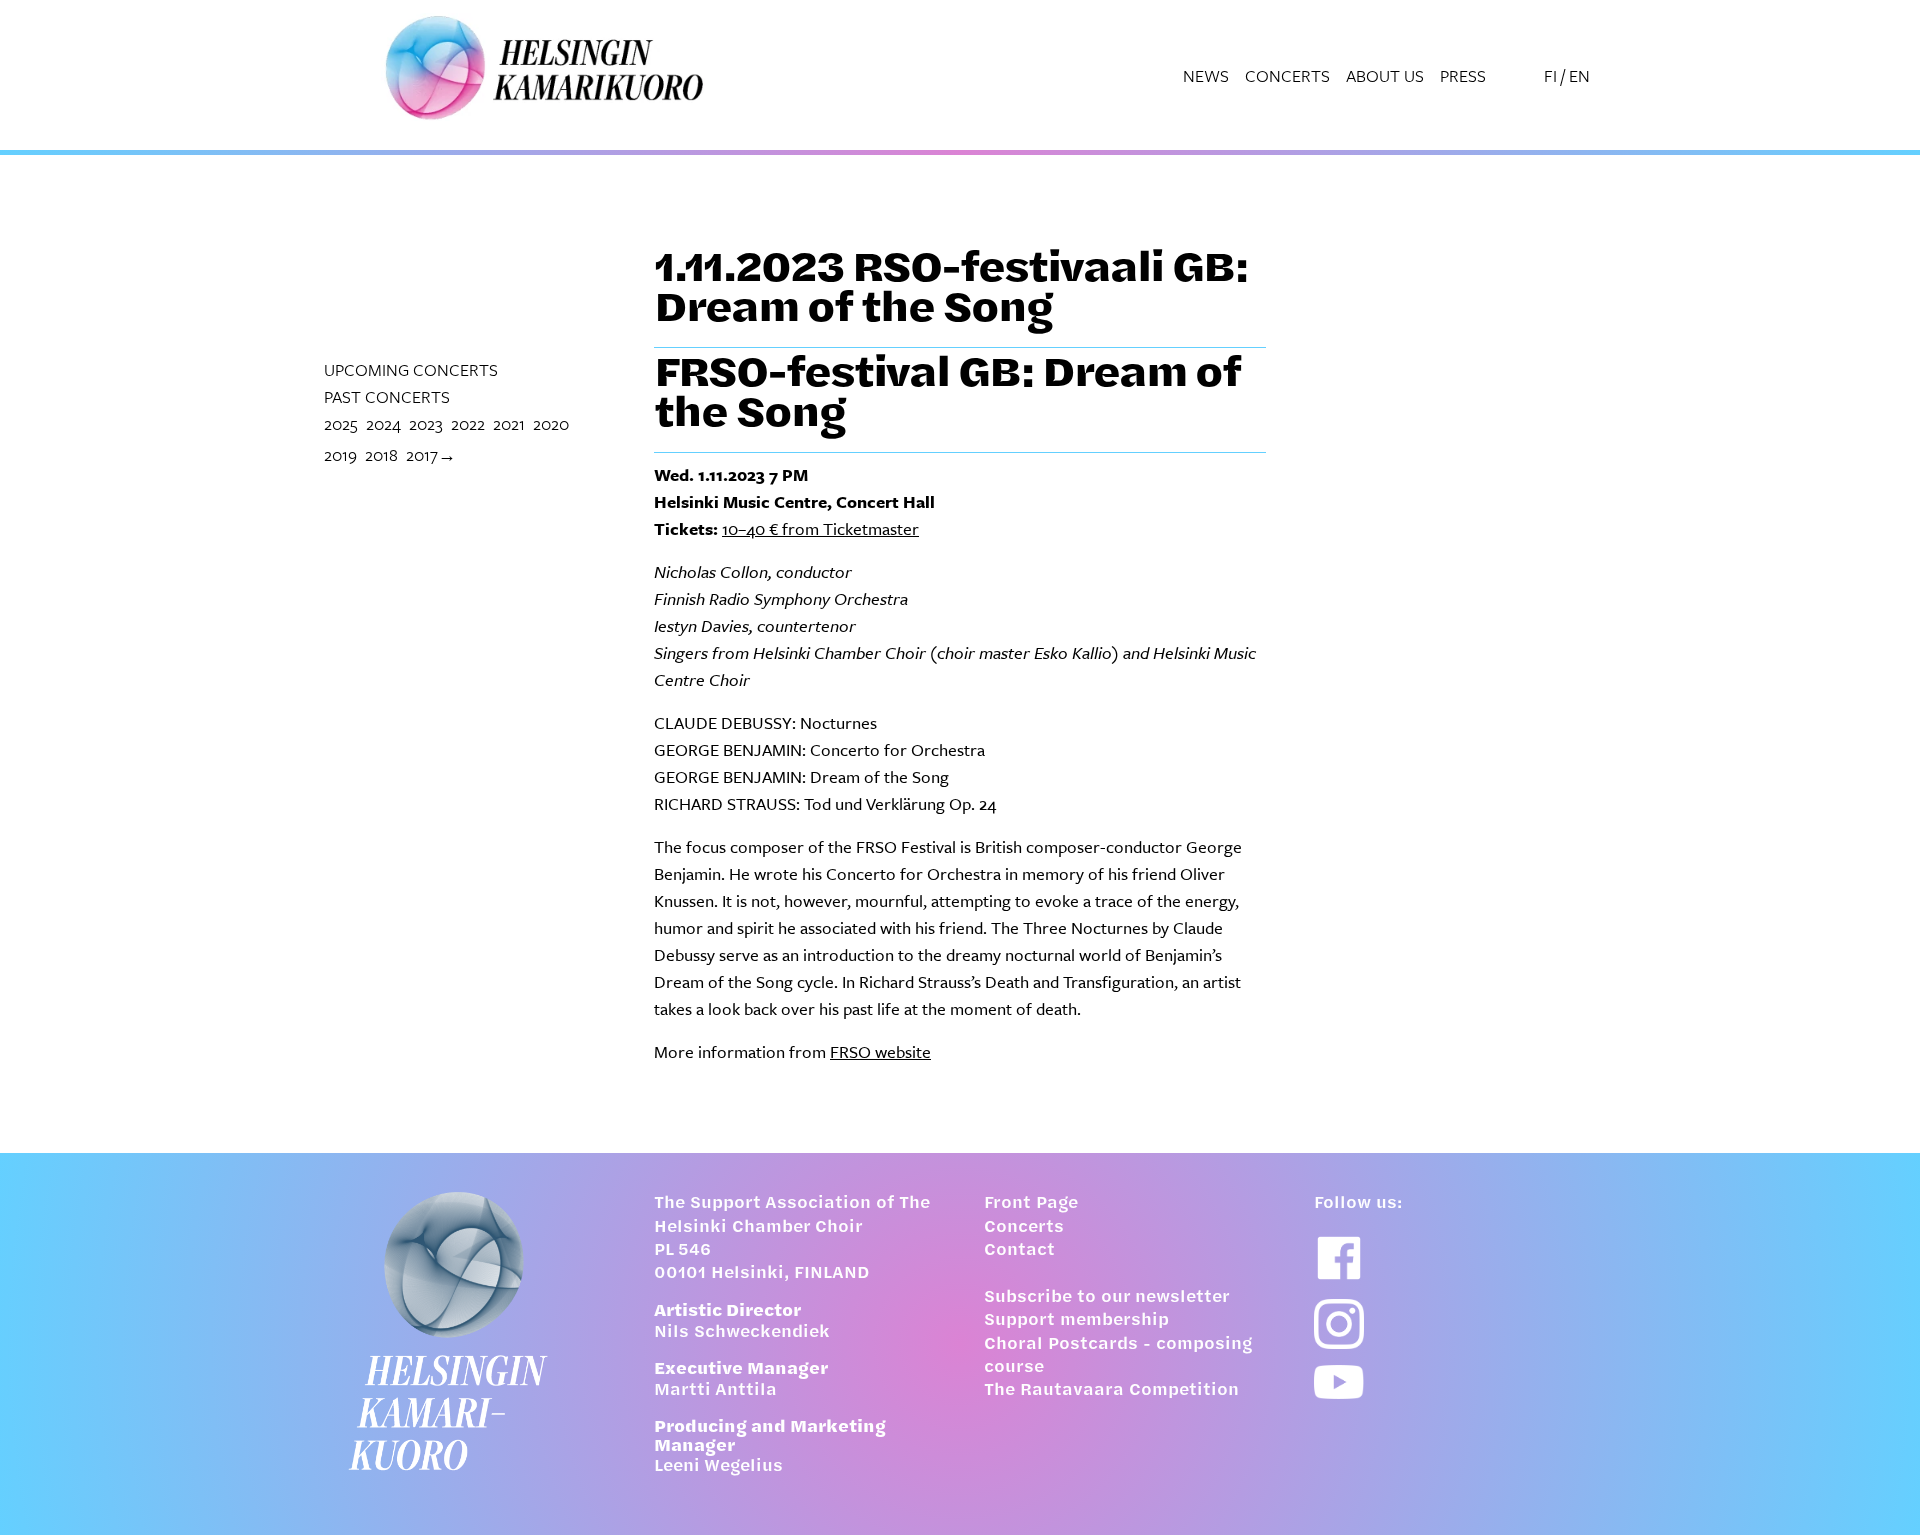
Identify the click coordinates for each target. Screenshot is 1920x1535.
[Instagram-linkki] (1339, 1324)
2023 (426, 423)
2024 (383, 423)
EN (1579, 75)
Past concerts (387, 396)
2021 (509, 423)
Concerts (1287, 75)
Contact (1019, 1251)
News (1206, 75)
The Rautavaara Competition (1111, 1391)
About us (1385, 75)
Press (1463, 75)
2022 (468, 423)
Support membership (1076, 1321)
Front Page (1031, 1204)
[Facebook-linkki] (1339, 1258)
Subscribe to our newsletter (1107, 1298)
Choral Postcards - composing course (1118, 1356)
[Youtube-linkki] (1339, 1382)
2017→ (431, 454)
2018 (381, 454)
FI (1550, 75)
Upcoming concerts (411, 369)
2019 (340, 454)
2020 (551, 423)
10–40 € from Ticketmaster (820, 528)
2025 (341, 423)
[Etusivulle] (465, 1331)
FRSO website (880, 1051)
